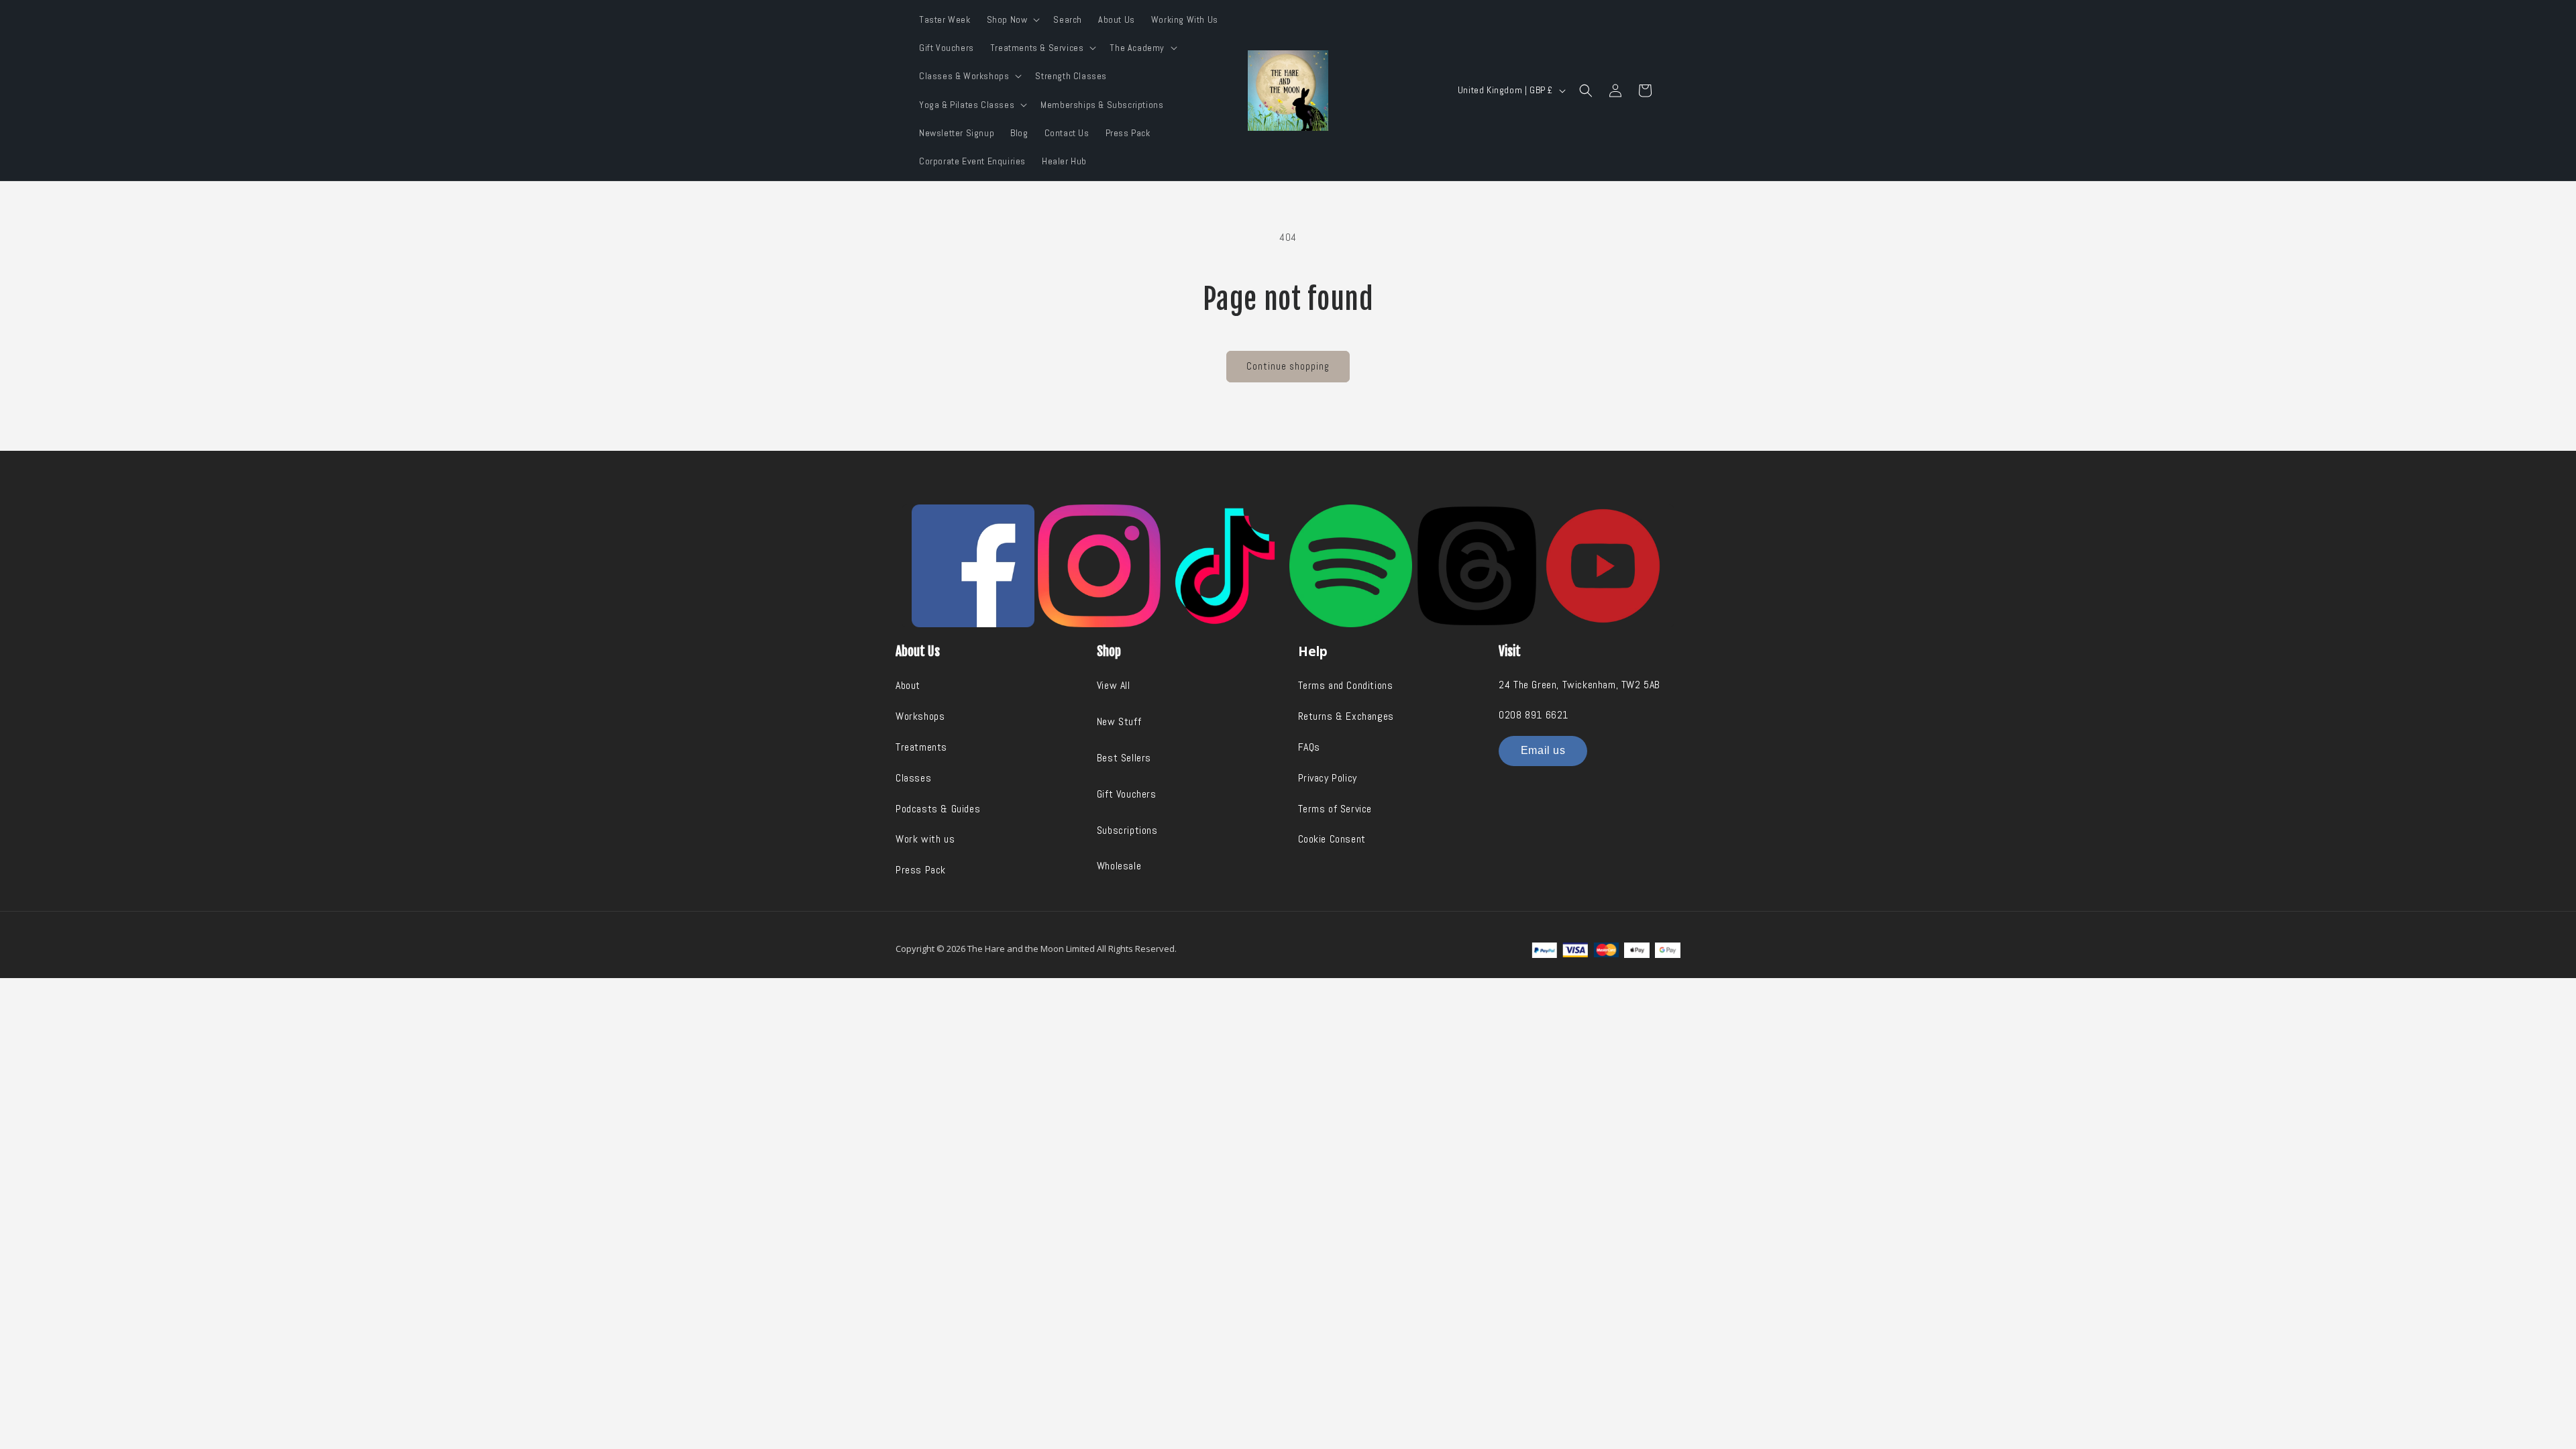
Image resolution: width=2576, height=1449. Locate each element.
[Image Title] (973, 566)
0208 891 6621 (1534, 715)
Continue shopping (1288, 366)
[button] (1012, 19)
